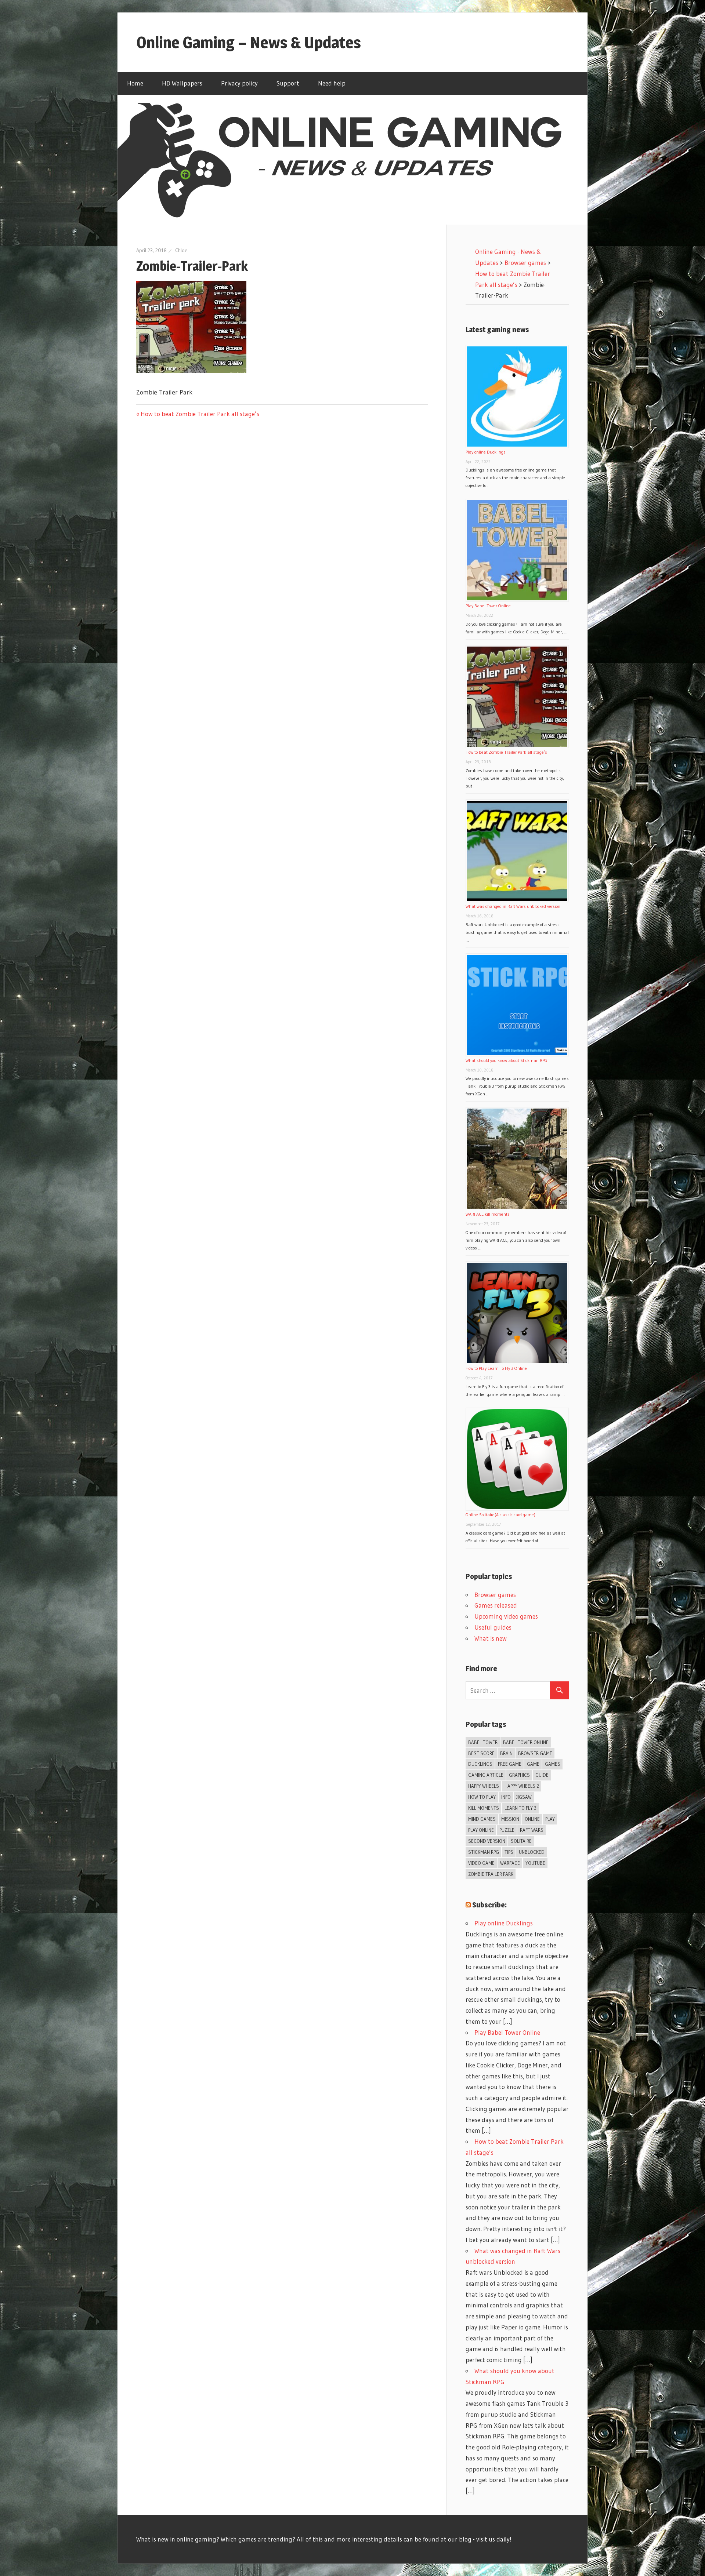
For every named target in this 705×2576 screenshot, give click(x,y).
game (533, 1764)
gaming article (486, 1775)
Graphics (519, 1775)
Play (550, 1819)
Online (532, 1819)
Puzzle (507, 1830)
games (553, 1764)
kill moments (484, 1808)
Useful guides (493, 1627)
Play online (481, 1830)
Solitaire (521, 1841)
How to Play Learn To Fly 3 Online (496, 1368)
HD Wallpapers (182, 83)
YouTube (535, 1863)
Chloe (181, 250)
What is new (491, 1638)
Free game (510, 1764)
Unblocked (532, 1852)
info (506, 1797)
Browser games (495, 1595)
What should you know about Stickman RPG (506, 1060)
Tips (509, 1852)
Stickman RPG (484, 1852)
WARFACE (510, 1863)
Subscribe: (489, 1905)
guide (542, 1775)
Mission (510, 1819)
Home (135, 83)
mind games (482, 1819)
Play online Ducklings (486, 452)
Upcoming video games (506, 1616)
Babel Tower (483, 1742)
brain (506, 1753)
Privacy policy (239, 83)
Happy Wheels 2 (522, 1786)
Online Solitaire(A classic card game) (500, 1515)
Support (288, 83)
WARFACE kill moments (488, 1214)
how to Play (482, 1797)
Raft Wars (532, 1830)
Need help (332, 83)
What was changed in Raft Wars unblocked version (513, 906)
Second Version (487, 1841)
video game (481, 1863)
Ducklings (480, 1764)
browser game (535, 1753)
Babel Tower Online (526, 1742)
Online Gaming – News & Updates (249, 42)
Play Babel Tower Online (488, 606)
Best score (481, 1753)
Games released (496, 1605)
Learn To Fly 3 (520, 1808)
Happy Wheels (484, 1786)
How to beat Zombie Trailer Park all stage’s (200, 414)
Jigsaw (524, 1797)
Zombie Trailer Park (491, 1874)
